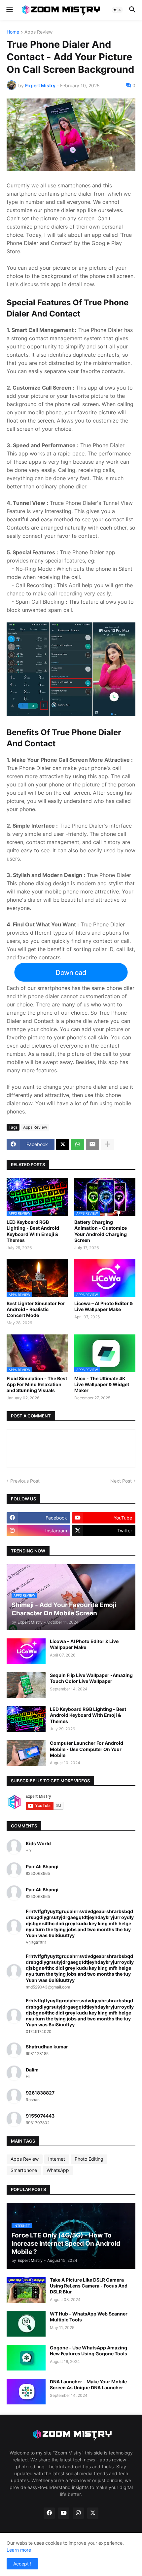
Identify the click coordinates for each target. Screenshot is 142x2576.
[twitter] (93, 2513)
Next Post (121, 1481)
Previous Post (25, 1481)
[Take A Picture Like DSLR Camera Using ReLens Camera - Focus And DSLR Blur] (26, 2290)
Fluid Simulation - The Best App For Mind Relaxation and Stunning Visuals (37, 1384)
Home (13, 32)
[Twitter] (63, 1144)
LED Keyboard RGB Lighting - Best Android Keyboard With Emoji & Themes (33, 1231)
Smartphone (24, 2170)
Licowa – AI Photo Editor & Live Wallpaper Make (104, 1306)
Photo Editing (89, 2159)
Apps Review (38, 32)
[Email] (92, 1144)
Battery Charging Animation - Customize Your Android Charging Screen (101, 1231)
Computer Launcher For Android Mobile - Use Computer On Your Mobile (87, 1749)
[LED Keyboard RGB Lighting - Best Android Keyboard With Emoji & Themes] (26, 1719)
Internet (57, 2159)
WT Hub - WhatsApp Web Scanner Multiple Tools (89, 2317)
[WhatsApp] (78, 1144)
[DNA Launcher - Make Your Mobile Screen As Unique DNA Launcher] (26, 2392)
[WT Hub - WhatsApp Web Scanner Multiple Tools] (26, 2324)
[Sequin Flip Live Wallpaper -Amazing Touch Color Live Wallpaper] (26, 1685)
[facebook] (49, 2513)
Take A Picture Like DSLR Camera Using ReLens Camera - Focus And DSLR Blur (89, 2286)
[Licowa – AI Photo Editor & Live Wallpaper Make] (26, 1651)
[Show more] (107, 1144)
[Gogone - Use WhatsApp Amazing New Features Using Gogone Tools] (26, 2358)
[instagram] (78, 2513)
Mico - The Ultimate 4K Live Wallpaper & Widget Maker (102, 1384)
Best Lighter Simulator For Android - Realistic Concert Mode (36, 1309)
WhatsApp (58, 2170)
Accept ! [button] (22, 2564)
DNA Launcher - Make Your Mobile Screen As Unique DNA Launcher (88, 2384)
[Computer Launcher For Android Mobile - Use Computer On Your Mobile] (26, 1753)
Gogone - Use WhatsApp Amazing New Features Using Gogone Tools (89, 2351)
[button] (9, 10)
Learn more (19, 2550)
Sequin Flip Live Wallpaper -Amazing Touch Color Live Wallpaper (91, 1678)
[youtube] (64, 2513)
